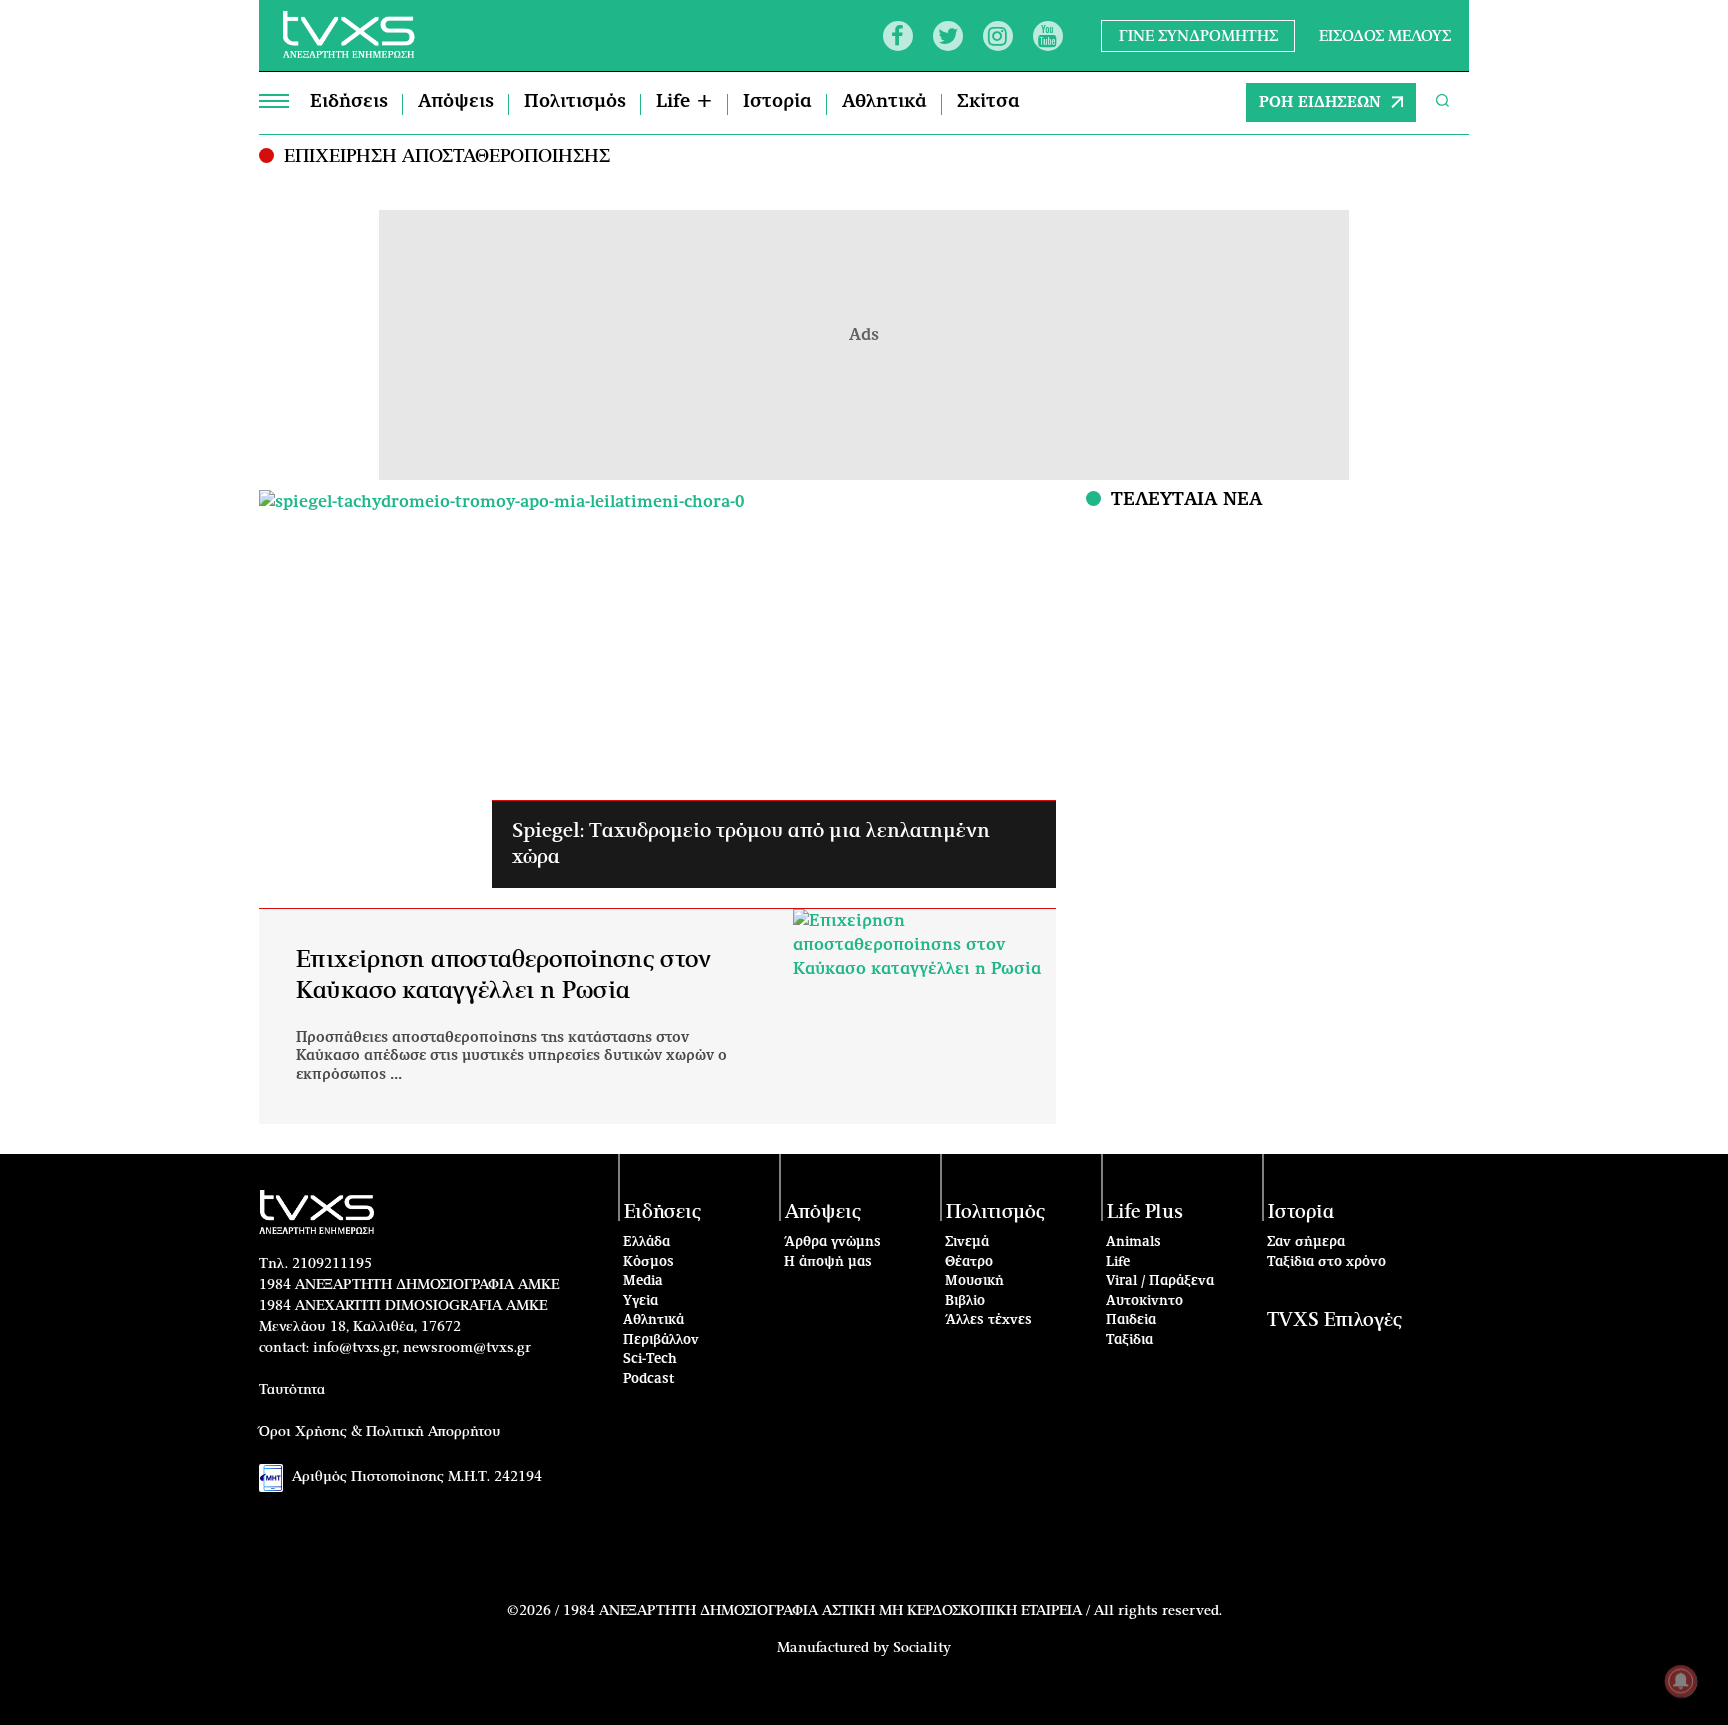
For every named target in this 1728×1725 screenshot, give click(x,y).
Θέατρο (969, 1262)
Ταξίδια (1129, 1340)
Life (1118, 1262)
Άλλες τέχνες (988, 1320)
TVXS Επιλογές (1334, 1320)
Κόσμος (648, 1262)
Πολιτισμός (575, 102)
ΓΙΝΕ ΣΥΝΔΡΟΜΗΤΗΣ (1198, 35)
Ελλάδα (646, 1242)
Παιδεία (1131, 1320)
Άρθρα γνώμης (832, 1242)
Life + (684, 102)
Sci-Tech (650, 1359)
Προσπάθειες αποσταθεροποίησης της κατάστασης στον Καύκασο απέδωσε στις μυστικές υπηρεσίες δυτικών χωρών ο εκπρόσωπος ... (511, 1056)
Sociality (922, 1648)
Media (643, 1281)
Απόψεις (456, 102)
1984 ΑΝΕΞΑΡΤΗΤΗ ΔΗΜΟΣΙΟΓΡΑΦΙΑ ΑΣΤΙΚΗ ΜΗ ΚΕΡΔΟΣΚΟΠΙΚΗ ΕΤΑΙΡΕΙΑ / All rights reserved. (892, 1611)
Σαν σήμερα (1306, 1242)
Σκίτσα (988, 102)
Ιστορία (777, 102)
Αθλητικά (884, 102)
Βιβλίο (965, 1301)
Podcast (649, 1379)
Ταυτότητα (292, 1390)
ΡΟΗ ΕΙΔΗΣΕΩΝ (1320, 102)
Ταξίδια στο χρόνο (1326, 1262)
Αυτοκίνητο (1144, 1301)
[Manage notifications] (1681, 1681)
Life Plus (1145, 1212)
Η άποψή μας (828, 1262)
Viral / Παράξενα (1160, 1281)
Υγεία (640, 1301)
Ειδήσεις (349, 102)
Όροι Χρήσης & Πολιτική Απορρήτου (380, 1432)
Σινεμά (967, 1242)
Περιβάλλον (661, 1340)
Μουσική (974, 1281)
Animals (1133, 1242)
